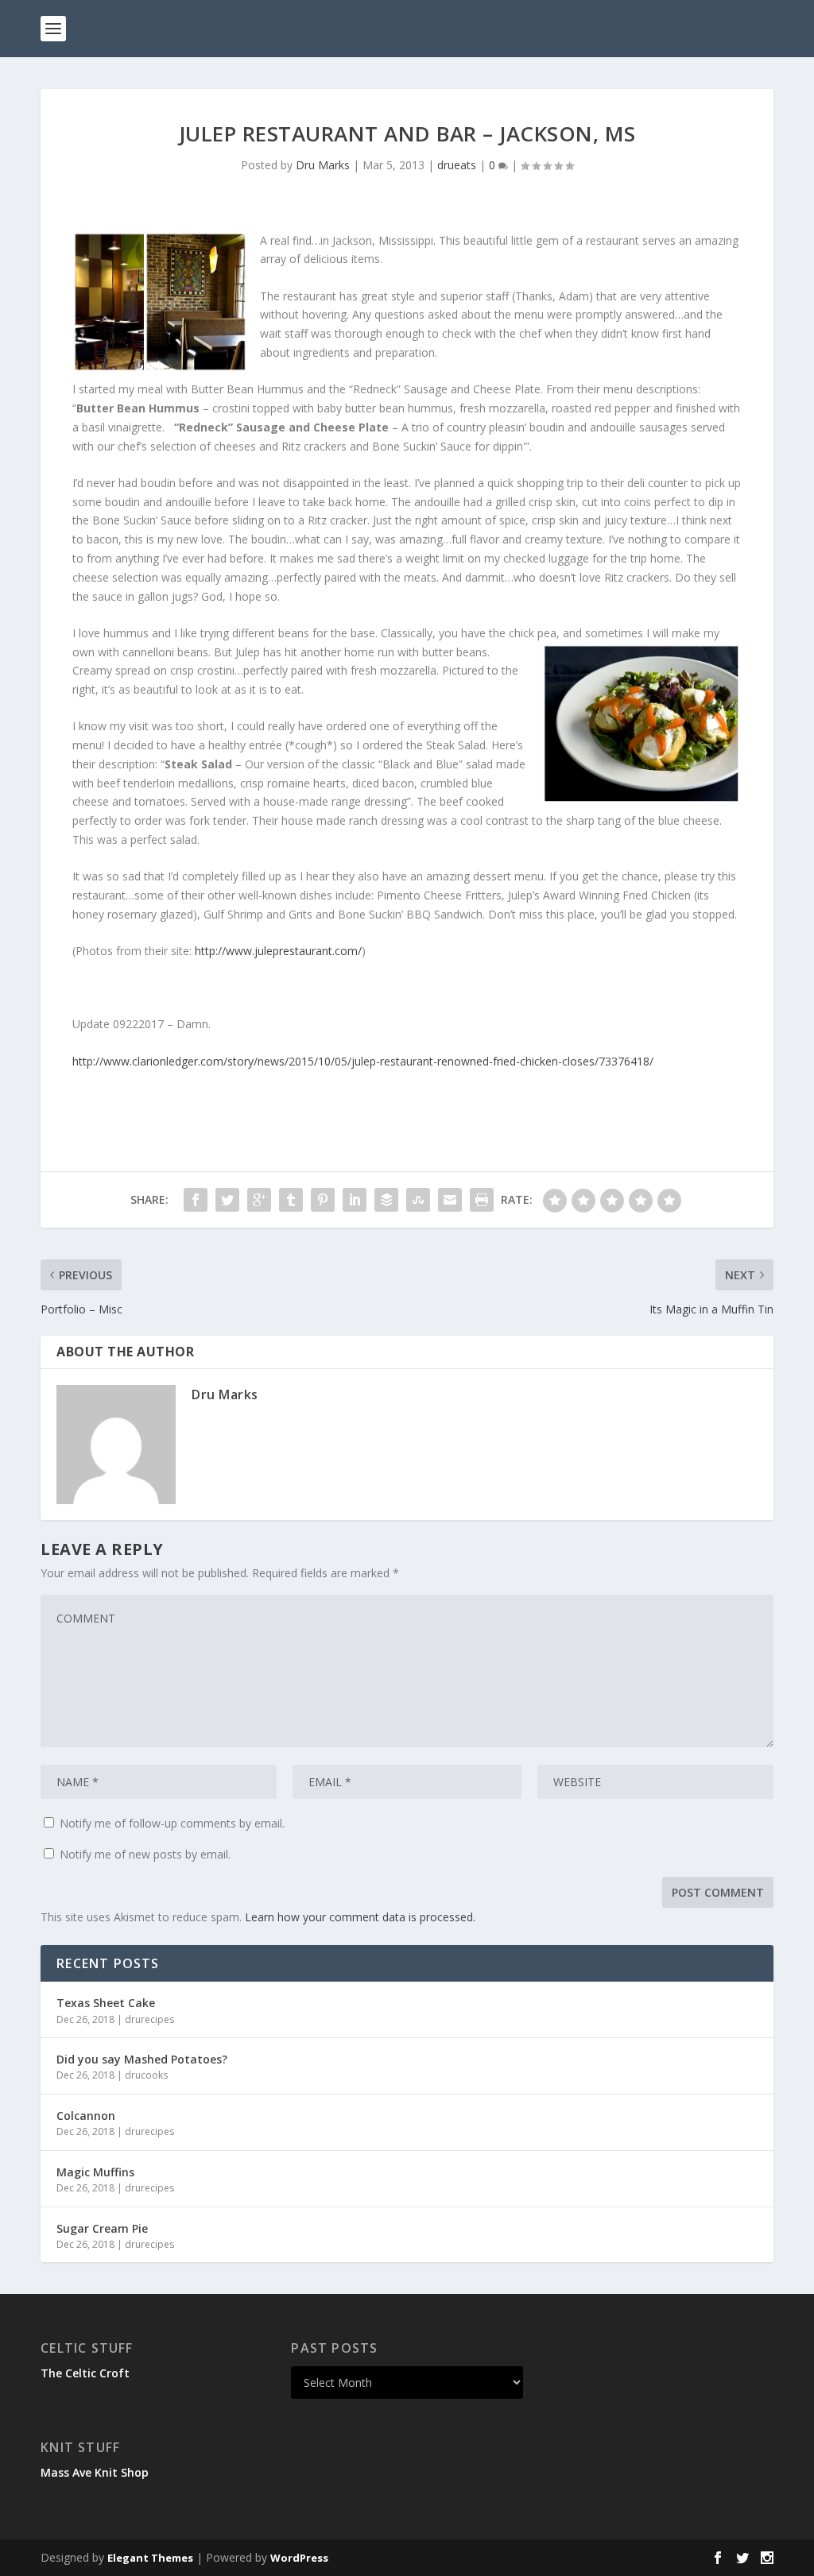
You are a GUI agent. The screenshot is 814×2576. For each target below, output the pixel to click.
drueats (457, 165)
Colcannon (86, 2116)
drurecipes (149, 2019)
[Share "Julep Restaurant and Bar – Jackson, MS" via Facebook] (196, 1200)
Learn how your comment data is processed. (360, 1917)
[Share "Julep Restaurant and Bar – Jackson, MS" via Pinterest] (323, 1200)
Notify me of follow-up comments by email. (172, 1823)
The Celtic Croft (85, 2373)
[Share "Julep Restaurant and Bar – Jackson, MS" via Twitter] (227, 1200)
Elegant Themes (150, 2558)
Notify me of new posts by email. (145, 1854)
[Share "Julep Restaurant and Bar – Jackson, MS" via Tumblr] (291, 1200)
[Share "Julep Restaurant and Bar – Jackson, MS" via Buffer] (386, 1200)
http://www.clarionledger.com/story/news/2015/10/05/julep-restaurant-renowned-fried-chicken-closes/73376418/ (363, 1061)
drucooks (146, 2075)
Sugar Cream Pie (102, 2228)
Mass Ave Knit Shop (95, 2472)
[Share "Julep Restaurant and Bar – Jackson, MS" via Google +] (259, 1200)
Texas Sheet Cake (106, 2003)
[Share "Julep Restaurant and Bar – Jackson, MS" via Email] (450, 1200)
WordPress (299, 2558)
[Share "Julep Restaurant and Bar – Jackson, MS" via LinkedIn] (355, 1200)
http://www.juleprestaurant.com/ (278, 951)
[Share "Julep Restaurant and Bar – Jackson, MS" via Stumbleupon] (418, 1200)
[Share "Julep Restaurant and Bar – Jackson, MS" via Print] (482, 1200)
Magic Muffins (95, 2172)
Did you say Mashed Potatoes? (142, 2059)
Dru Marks (323, 165)
